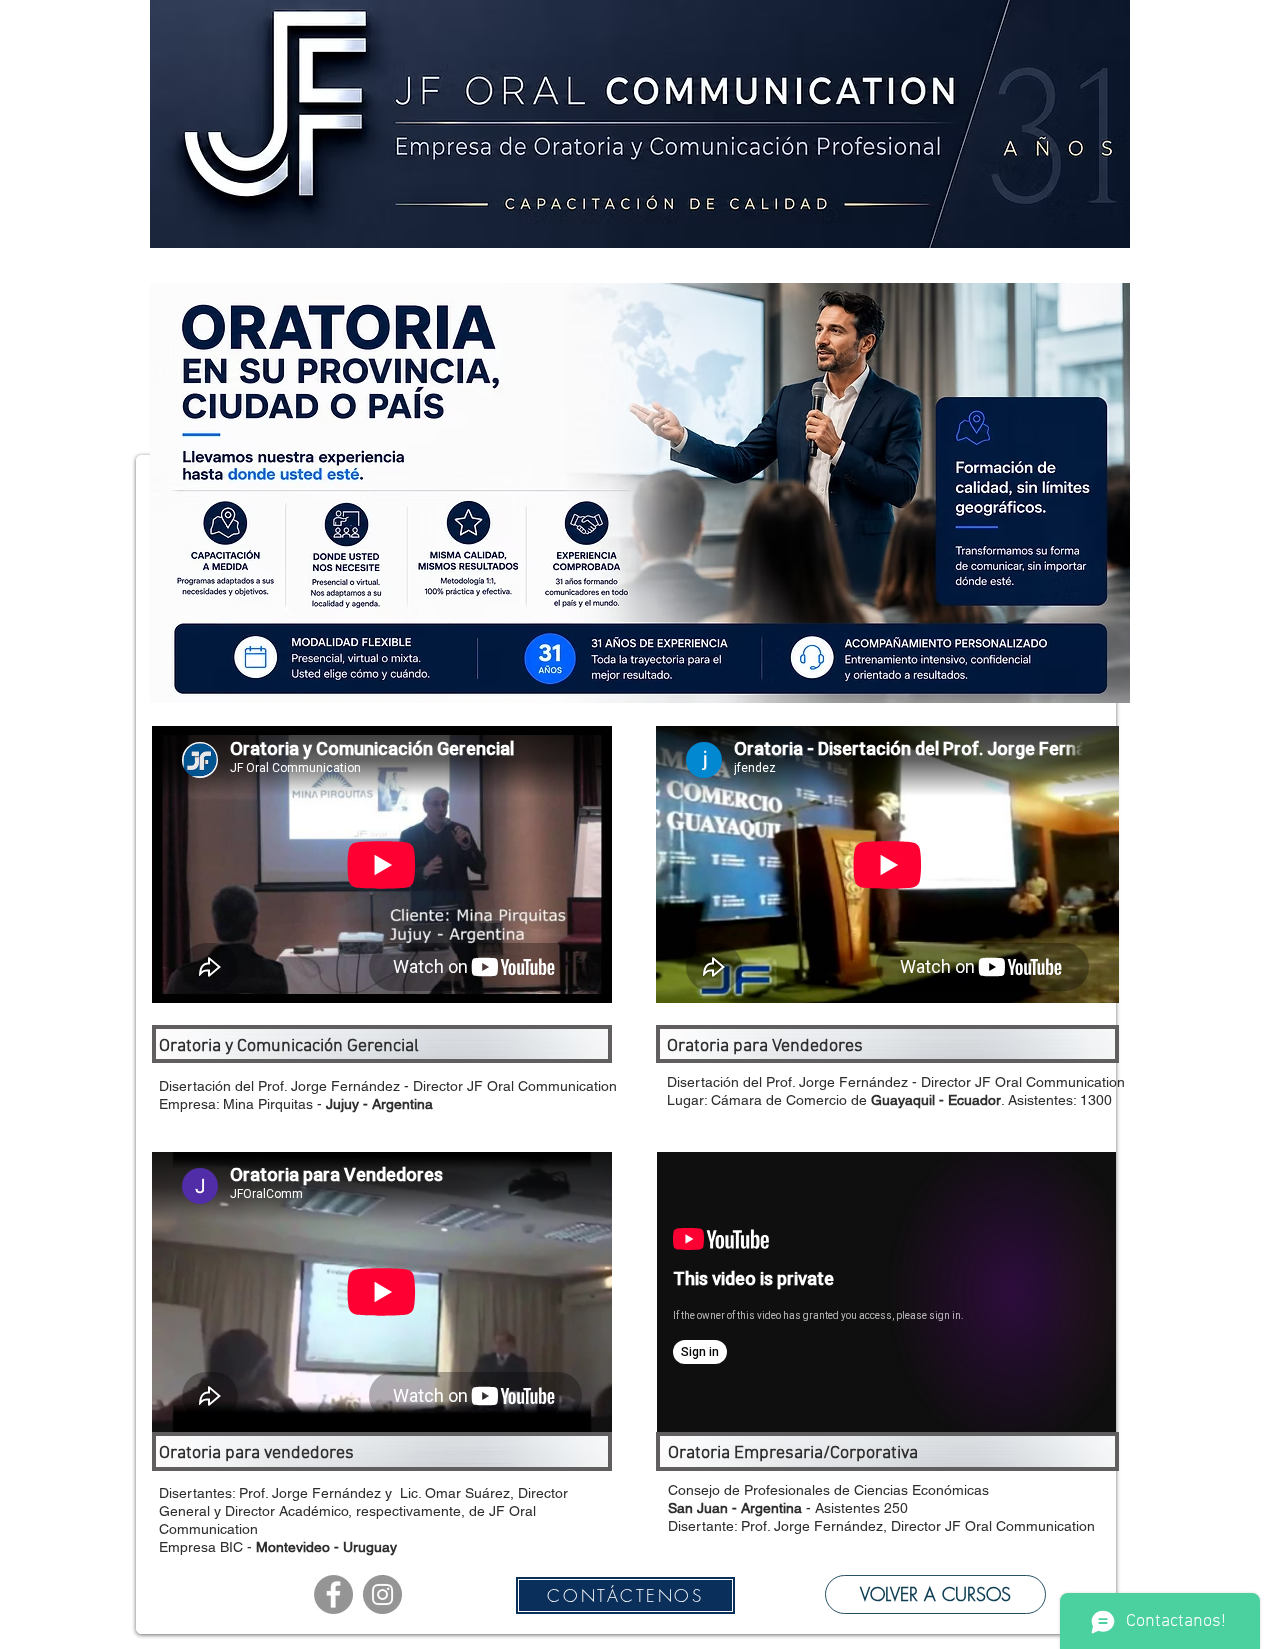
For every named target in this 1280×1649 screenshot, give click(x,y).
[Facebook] (333, 1594)
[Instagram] (382, 1594)
